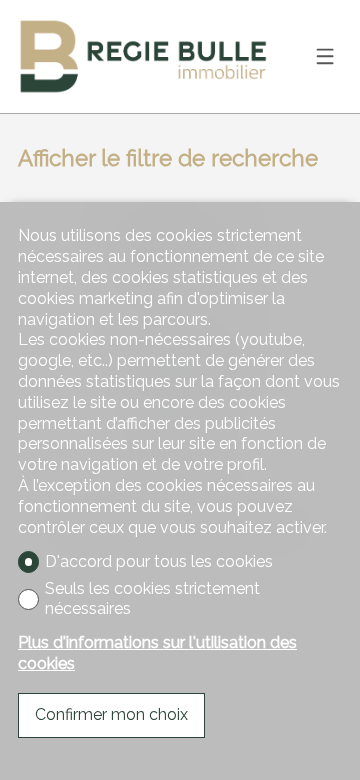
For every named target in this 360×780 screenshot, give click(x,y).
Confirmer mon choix (111, 714)
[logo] (143, 56)
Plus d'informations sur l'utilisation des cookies (157, 653)
